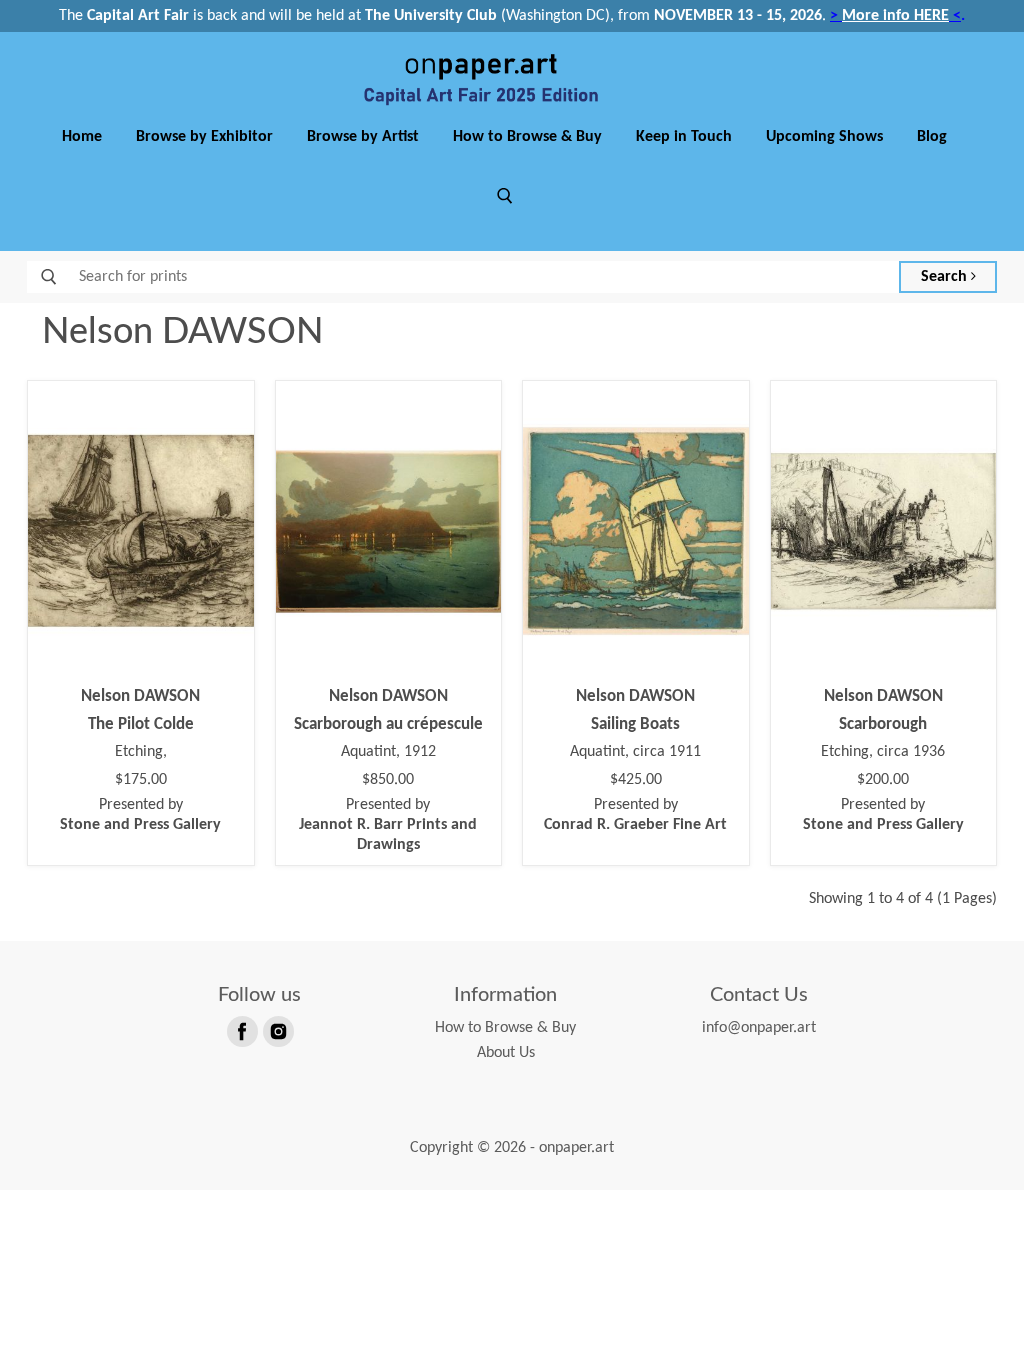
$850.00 (388, 780)
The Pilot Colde (141, 724)
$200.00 (883, 780)
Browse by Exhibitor (204, 137)
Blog (932, 137)
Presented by (140, 815)
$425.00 (636, 780)
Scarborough (883, 724)
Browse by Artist (363, 137)
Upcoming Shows (824, 137)
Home (82, 137)
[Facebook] (241, 1030)
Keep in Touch (684, 137)
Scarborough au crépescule (388, 724)
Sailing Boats (635, 724)
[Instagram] (277, 1030)
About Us (506, 1053)
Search (946, 277)
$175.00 (141, 780)
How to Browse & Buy (527, 137)
